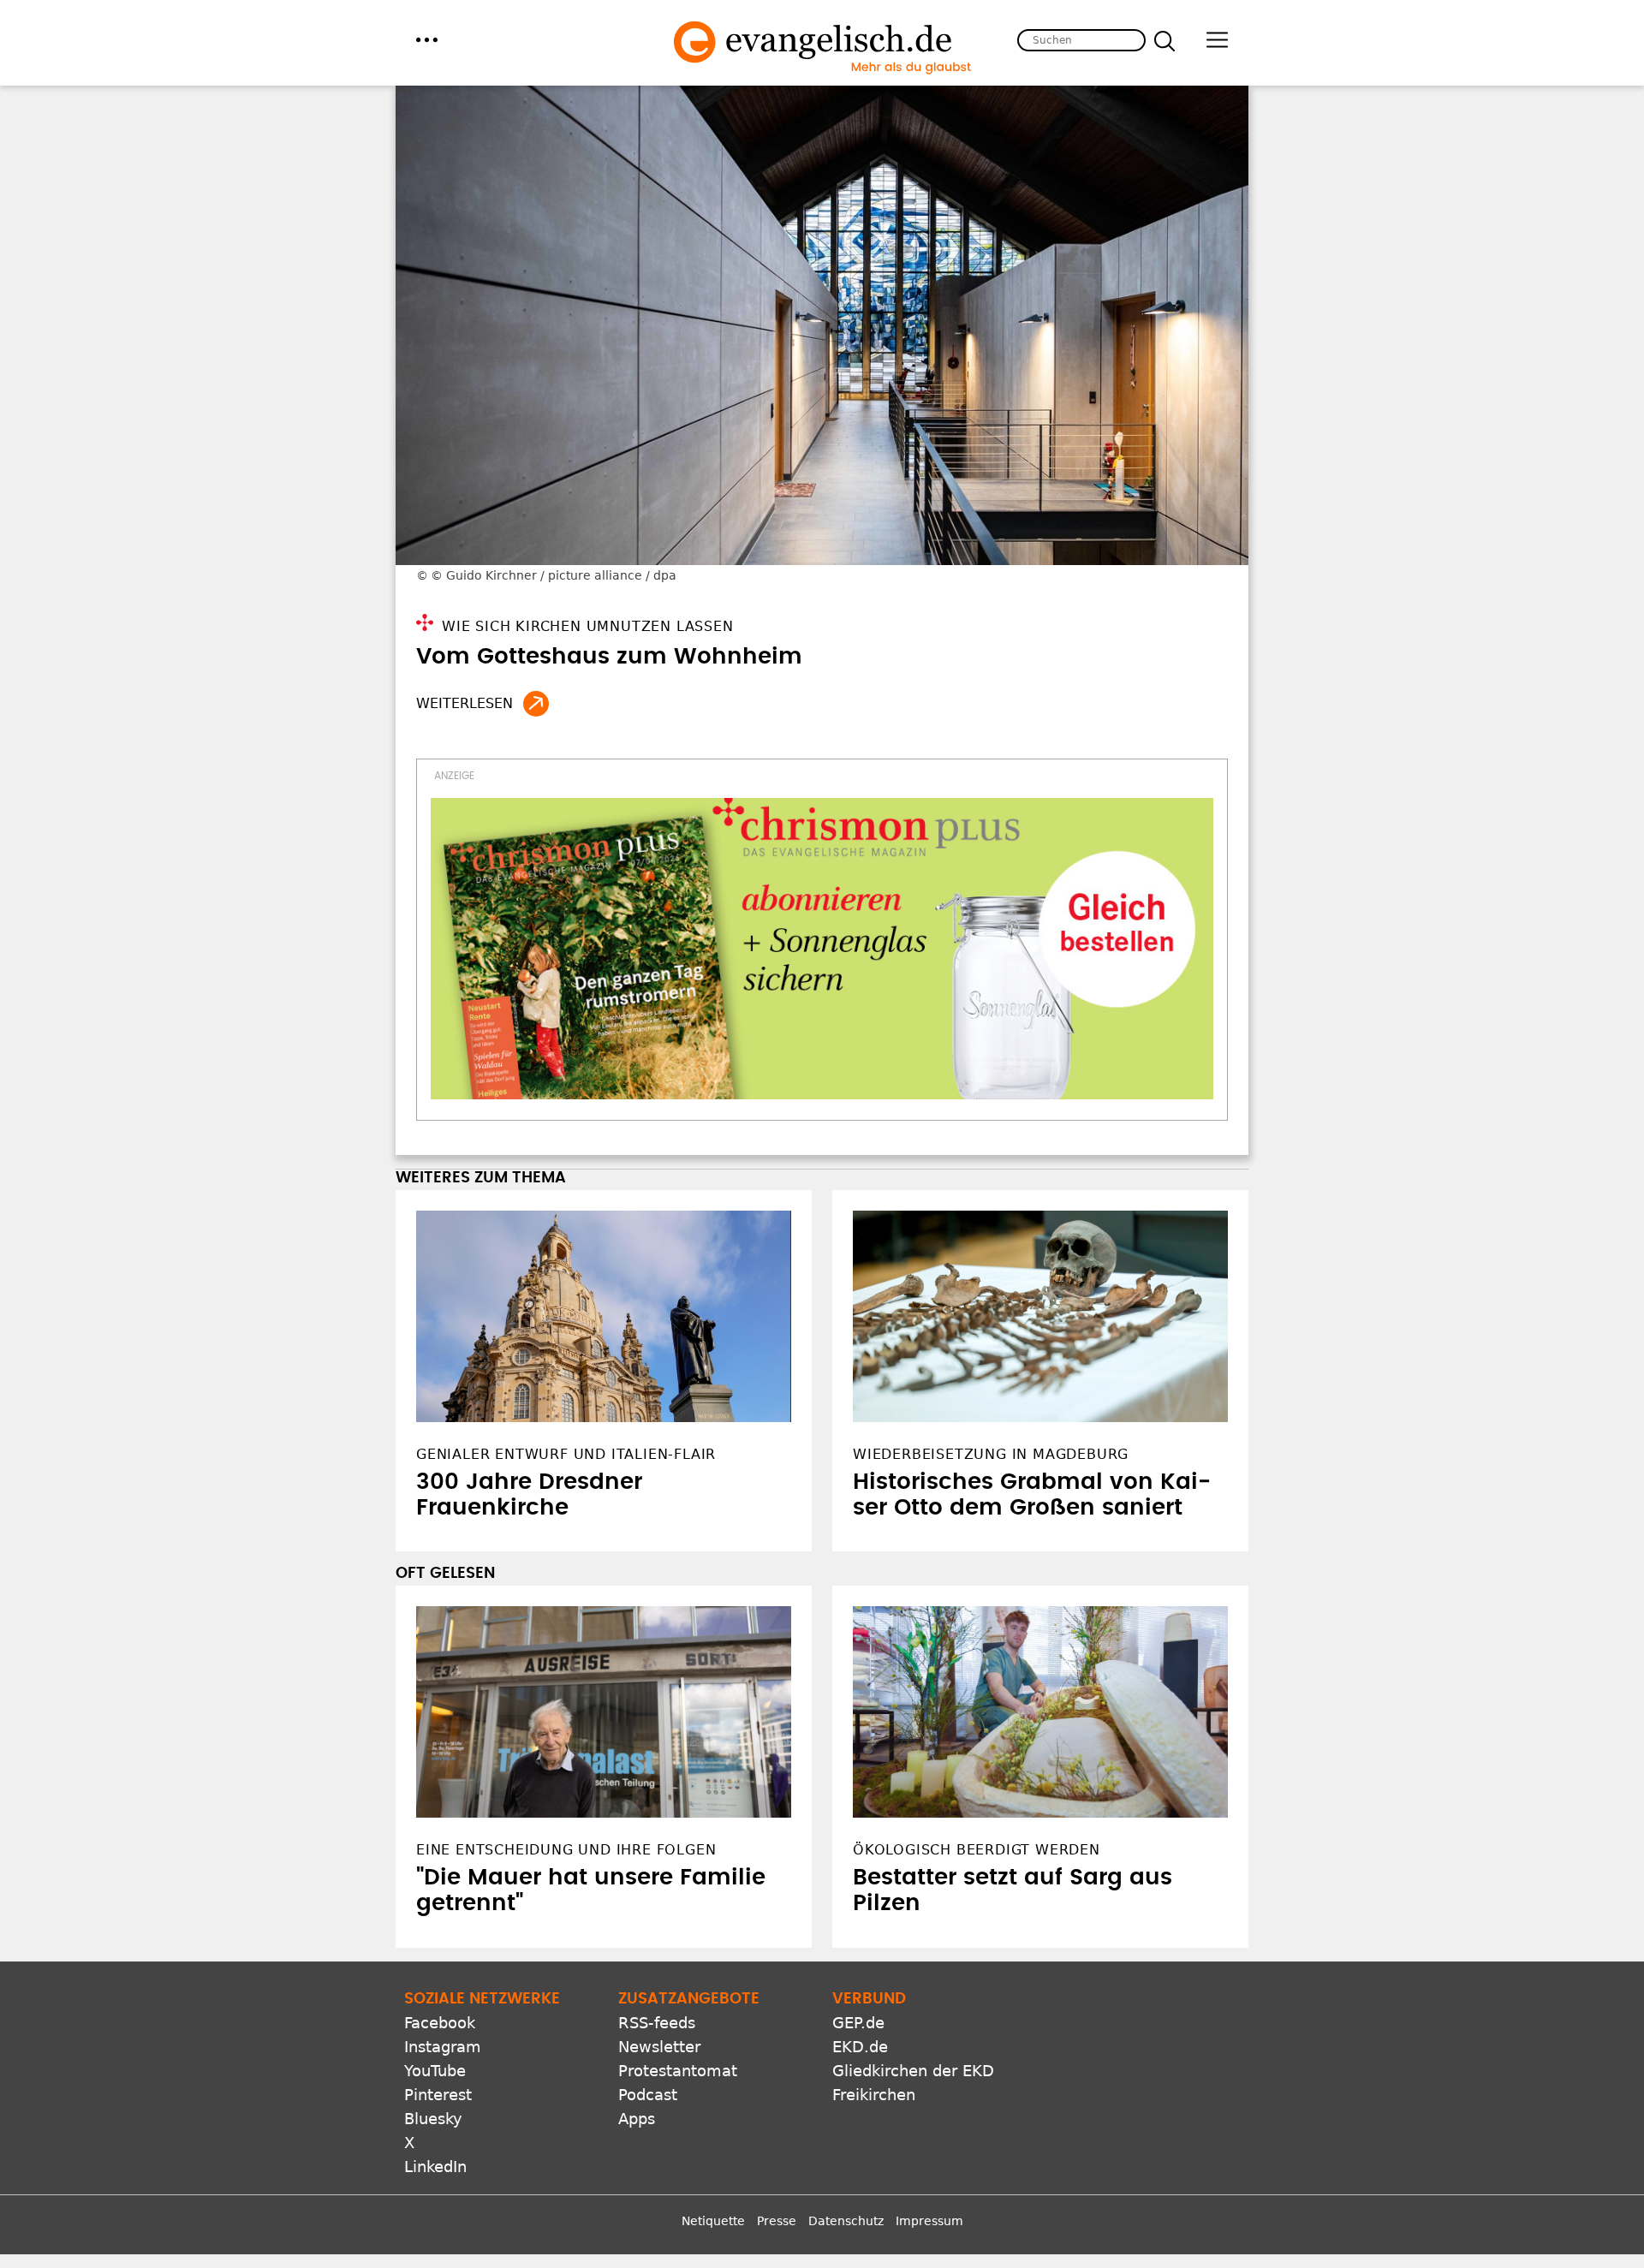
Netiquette (713, 2221)
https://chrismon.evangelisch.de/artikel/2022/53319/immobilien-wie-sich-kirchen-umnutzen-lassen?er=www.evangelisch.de (536, 704)
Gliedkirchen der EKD (913, 2071)
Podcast (648, 2095)
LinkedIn (435, 2167)
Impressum (929, 2221)
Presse (777, 2221)
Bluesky (433, 2119)
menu (427, 40)
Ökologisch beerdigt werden (977, 1850)
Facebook (440, 2023)
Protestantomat (678, 2071)
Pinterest (438, 2095)
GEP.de (858, 2023)
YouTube (435, 2071)
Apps (637, 2119)
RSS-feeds (657, 2023)
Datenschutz (846, 2221)
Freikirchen (874, 2095)
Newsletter (659, 2047)
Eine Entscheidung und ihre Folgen (566, 1850)
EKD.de (860, 2047)
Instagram (443, 2047)
